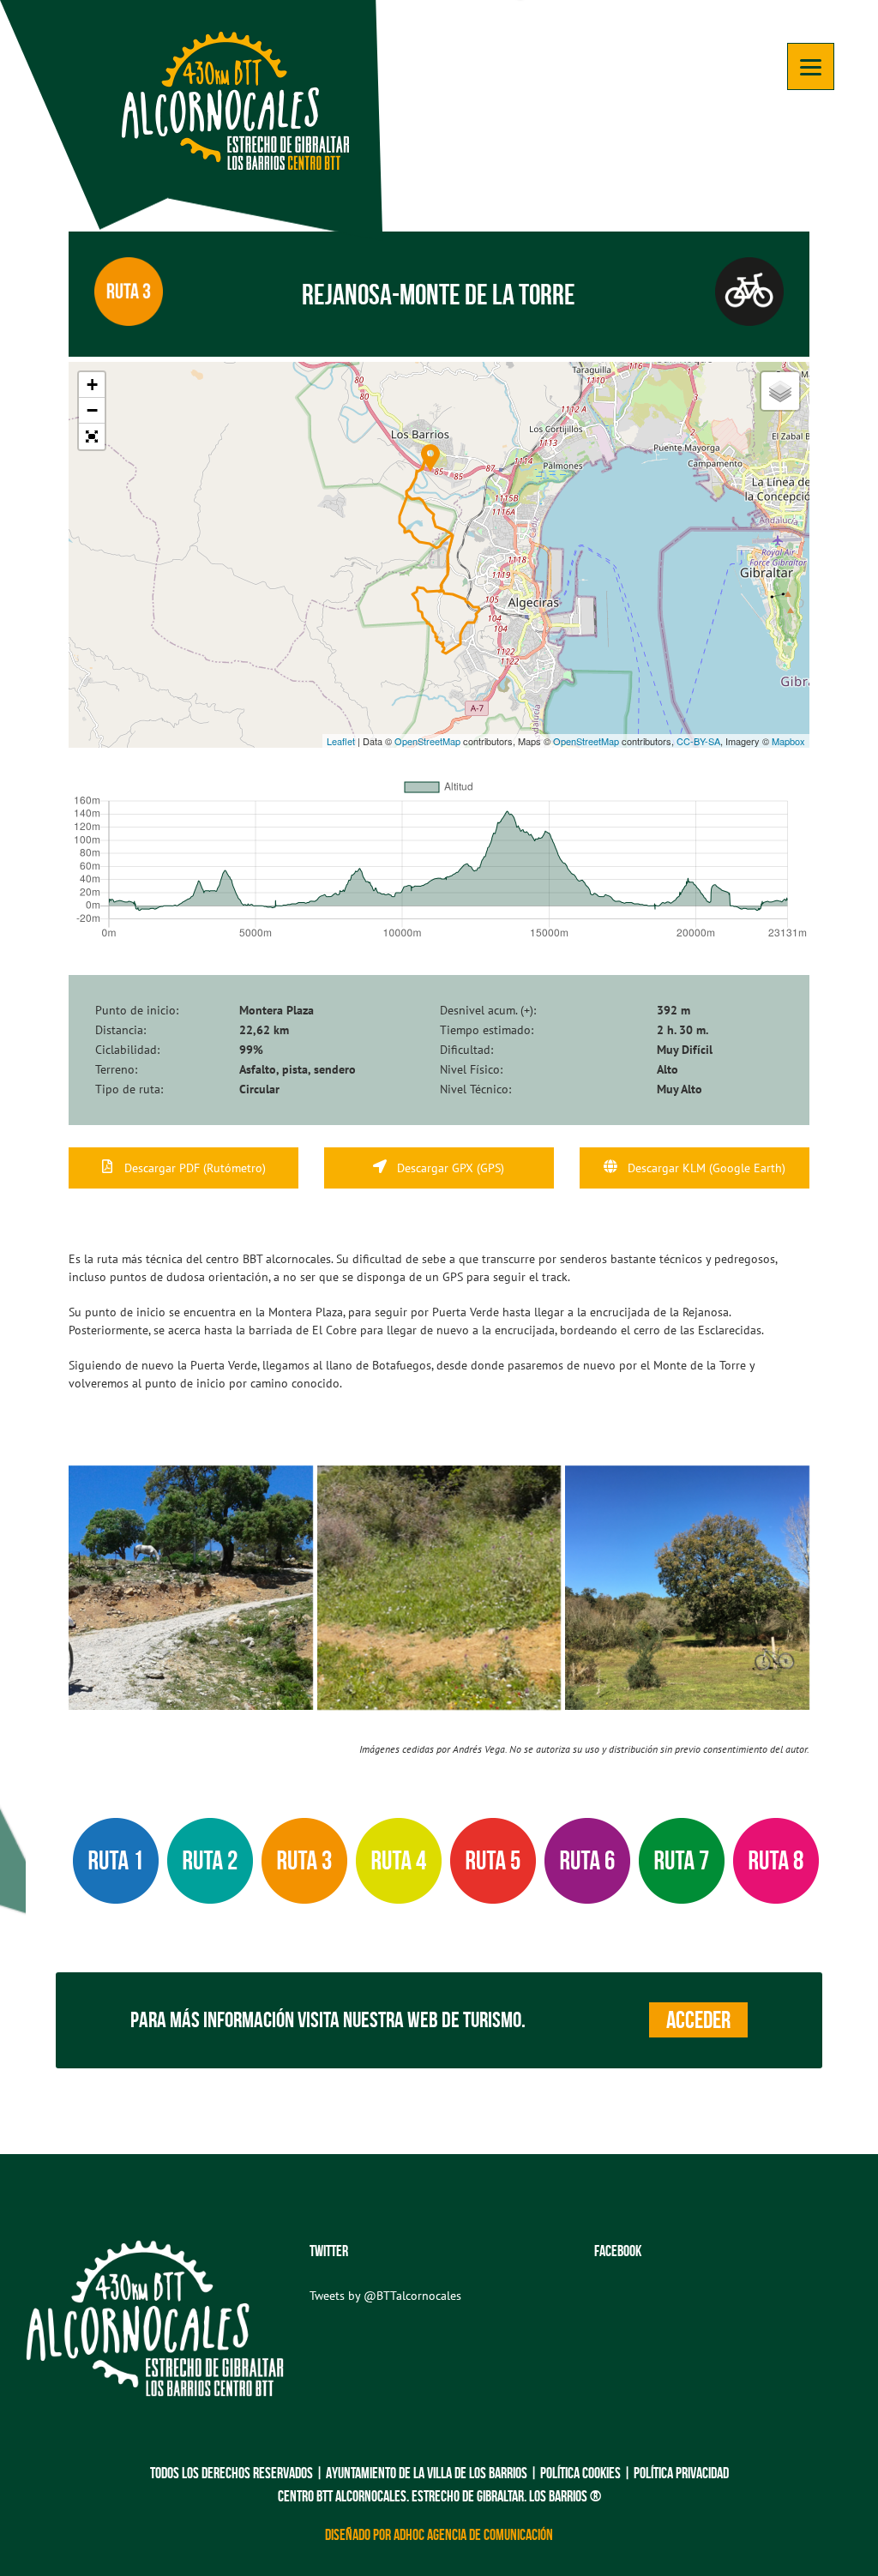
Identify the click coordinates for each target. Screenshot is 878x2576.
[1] (191, 1588)
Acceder (698, 2020)
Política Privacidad (681, 2473)
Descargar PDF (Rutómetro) (193, 1168)
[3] (439, 1588)
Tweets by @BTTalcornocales (385, 2296)
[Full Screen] (92, 436)
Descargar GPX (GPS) (449, 1168)
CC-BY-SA (698, 741)
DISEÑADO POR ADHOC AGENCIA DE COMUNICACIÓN (439, 2535)
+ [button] (92, 385)
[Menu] (811, 66)
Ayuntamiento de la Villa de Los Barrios (427, 2473)
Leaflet (341, 741)
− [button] (92, 410)
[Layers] (780, 391)
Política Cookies (580, 2473)
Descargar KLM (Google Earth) (705, 1168)
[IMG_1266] (687, 1588)
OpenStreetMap (427, 741)
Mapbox (788, 741)
